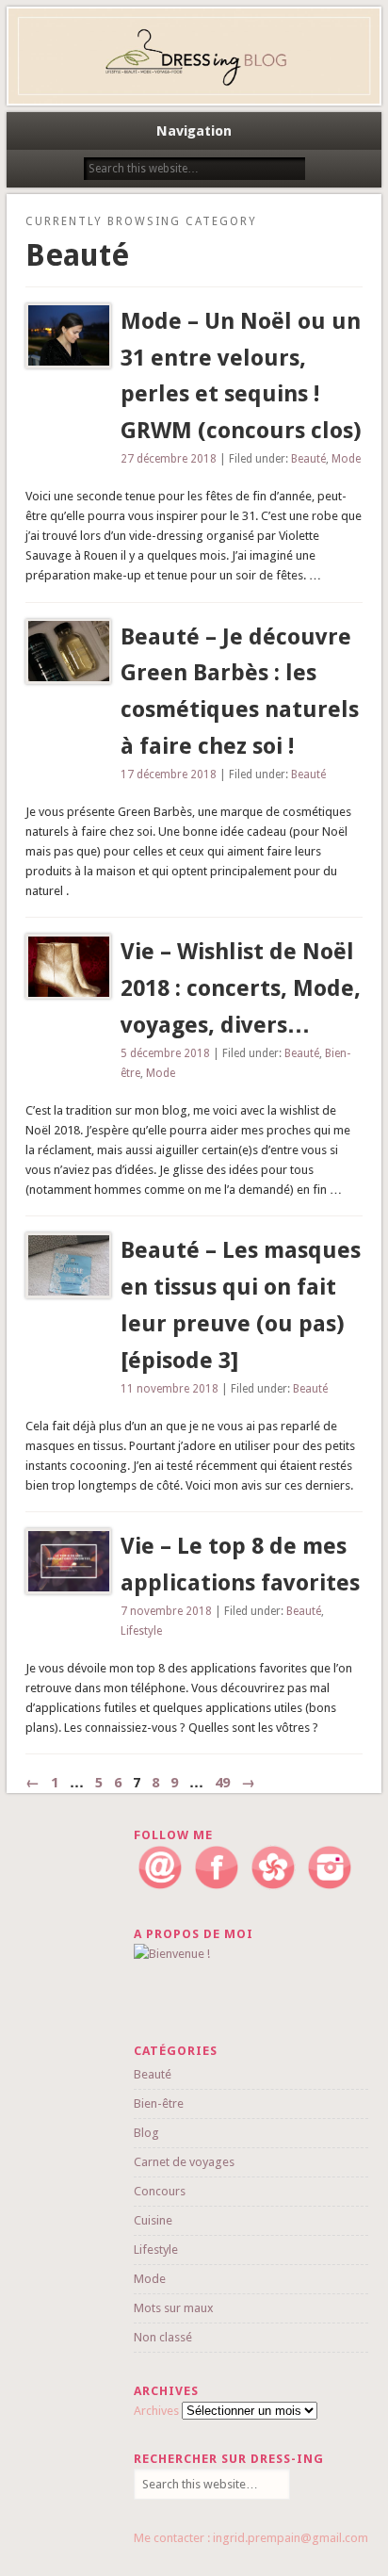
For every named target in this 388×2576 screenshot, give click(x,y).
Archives (156, 2411)
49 (222, 1783)
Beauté (308, 459)
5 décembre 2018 (165, 1053)
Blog (146, 2133)
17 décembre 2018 (169, 774)
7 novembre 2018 (166, 1611)
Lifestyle (141, 1631)
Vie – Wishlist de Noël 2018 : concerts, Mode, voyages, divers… (241, 988)
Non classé (163, 2337)
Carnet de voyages (184, 2162)
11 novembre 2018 (170, 1389)
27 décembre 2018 (169, 459)
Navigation (194, 131)
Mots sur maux (174, 2308)
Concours (160, 2191)
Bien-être (159, 2103)
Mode (346, 459)
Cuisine (153, 2220)
